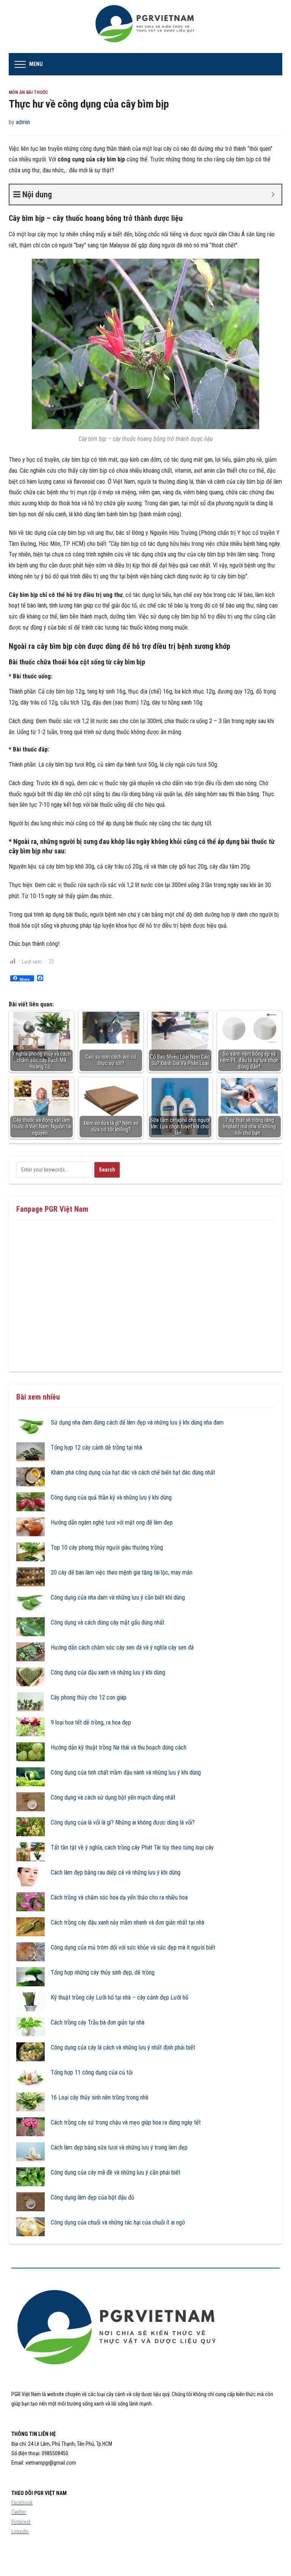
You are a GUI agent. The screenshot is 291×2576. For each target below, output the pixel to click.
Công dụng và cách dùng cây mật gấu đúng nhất (108, 1622)
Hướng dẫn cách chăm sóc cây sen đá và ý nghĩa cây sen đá (122, 1647)
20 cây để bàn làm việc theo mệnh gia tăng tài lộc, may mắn (122, 1572)
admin (23, 122)
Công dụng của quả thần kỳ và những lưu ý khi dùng (111, 1497)
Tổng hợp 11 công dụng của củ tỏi (92, 2072)
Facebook (22, 2503)
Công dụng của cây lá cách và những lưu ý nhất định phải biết (123, 2047)
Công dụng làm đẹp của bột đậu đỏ (92, 2197)
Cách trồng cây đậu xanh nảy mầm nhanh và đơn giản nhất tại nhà (128, 1922)
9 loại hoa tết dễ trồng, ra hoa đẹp (91, 1722)
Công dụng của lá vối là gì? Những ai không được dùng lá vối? (123, 1822)
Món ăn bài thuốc (28, 92)
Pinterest (21, 2522)
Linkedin (20, 2531)
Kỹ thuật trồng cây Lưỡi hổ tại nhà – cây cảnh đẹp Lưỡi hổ (120, 1997)
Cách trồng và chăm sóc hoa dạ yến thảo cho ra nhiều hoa (119, 1897)
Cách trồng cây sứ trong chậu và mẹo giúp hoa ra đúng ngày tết (126, 2122)
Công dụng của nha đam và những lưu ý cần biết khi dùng (118, 1597)
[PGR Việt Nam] (146, 26)
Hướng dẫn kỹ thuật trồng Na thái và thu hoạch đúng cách (119, 1747)
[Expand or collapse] (273, 194)
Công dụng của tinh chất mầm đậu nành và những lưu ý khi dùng (126, 1772)
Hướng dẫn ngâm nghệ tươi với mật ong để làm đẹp (112, 1522)
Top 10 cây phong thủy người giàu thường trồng (107, 1547)
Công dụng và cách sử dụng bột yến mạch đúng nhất (113, 1797)
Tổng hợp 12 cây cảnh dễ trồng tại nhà (96, 1447)
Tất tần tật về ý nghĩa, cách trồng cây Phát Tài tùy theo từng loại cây (132, 1847)
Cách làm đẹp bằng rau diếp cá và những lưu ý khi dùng (116, 1872)
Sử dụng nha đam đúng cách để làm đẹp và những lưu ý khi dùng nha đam (137, 1422)
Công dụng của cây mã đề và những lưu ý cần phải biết (116, 2172)
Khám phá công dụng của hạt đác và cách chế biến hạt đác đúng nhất (133, 1472)
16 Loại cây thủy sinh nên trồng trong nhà (99, 2097)
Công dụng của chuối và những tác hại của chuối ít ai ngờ (118, 2222)
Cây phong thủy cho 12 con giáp (89, 1697)
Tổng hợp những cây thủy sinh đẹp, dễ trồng (103, 1972)
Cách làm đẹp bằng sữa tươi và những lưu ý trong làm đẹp (119, 2147)
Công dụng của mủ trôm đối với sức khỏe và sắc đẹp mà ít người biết (133, 1947)
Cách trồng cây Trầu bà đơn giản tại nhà (98, 2022)
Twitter (19, 2512)
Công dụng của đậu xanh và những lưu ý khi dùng (108, 1672)
